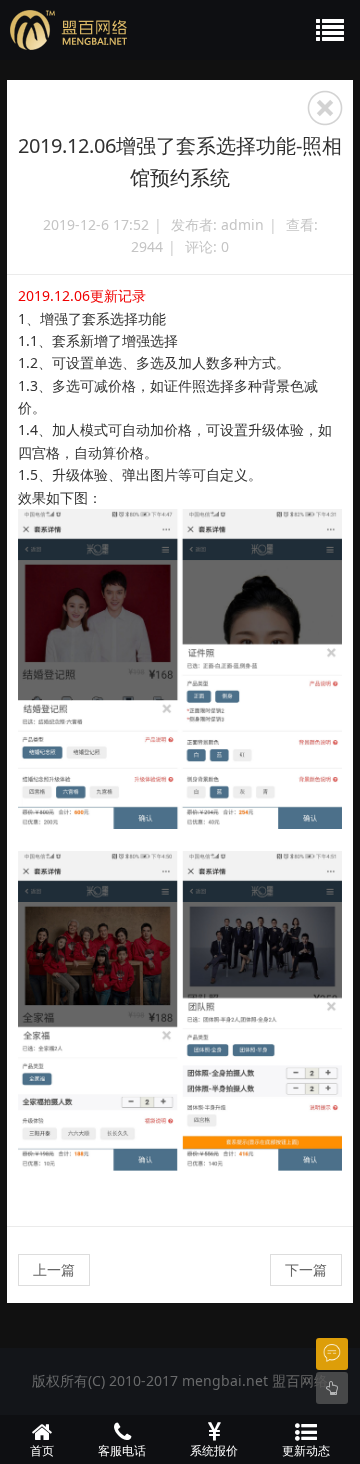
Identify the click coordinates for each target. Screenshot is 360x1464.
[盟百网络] (135, 30)
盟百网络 (300, 1380)
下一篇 (306, 1269)
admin (242, 224)
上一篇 (54, 1269)
